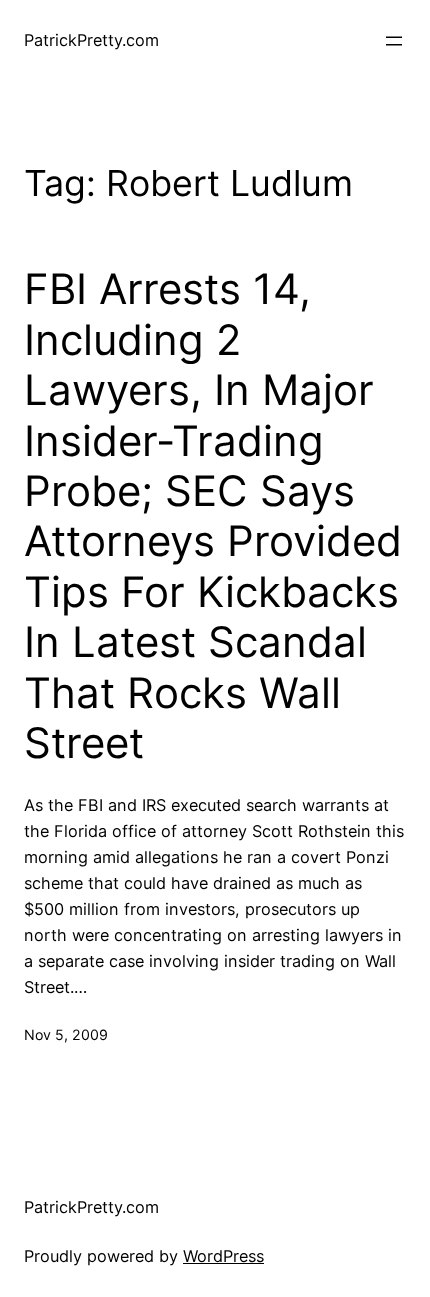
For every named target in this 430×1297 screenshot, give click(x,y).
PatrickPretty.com (91, 40)
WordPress (223, 1256)
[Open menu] (394, 41)
